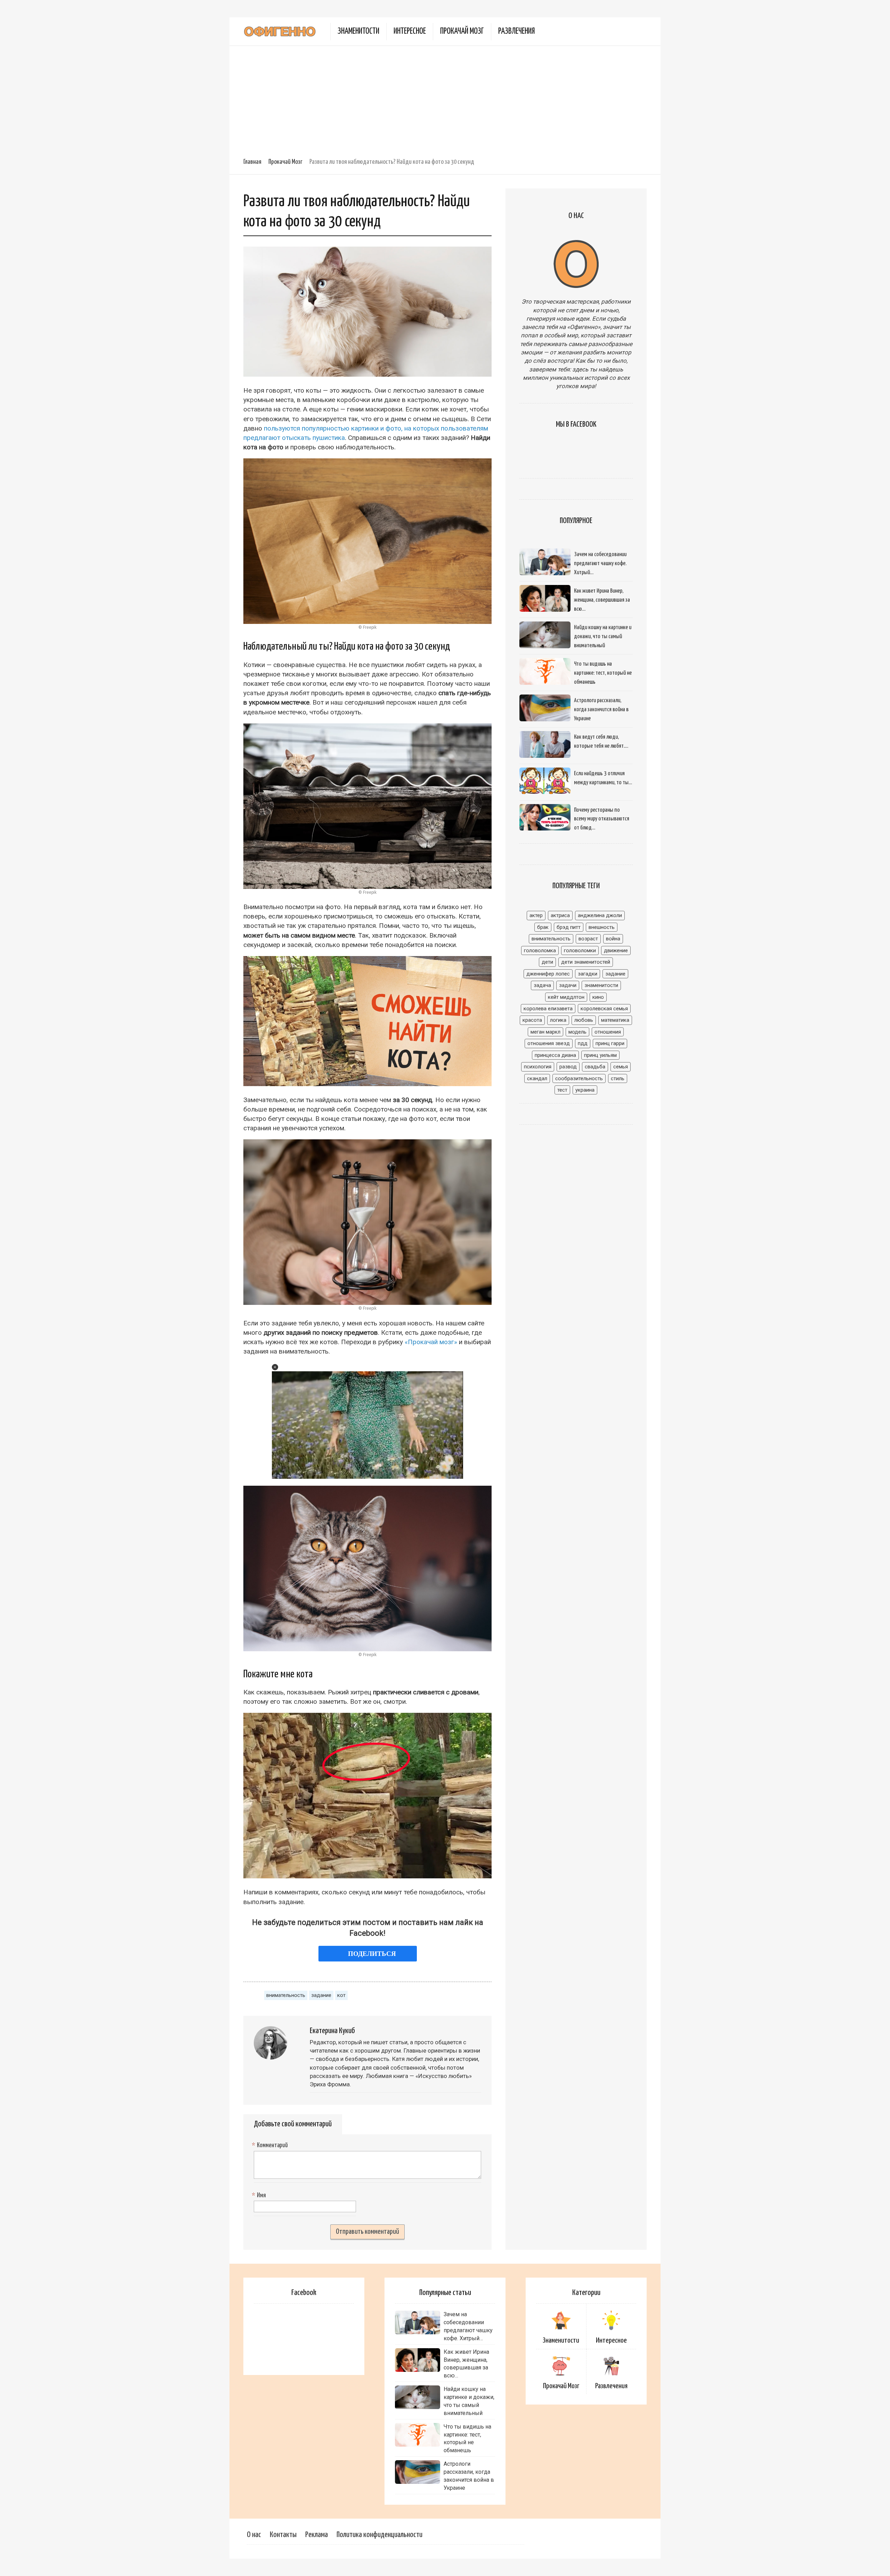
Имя (260, 2196)
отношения (608, 1032)
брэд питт (569, 927)
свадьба (595, 1067)
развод (568, 1067)
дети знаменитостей (586, 962)
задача (542, 985)
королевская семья (604, 1009)
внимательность (286, 1995)
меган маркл (545, 1032)
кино (598, 997)
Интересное (410, 31)
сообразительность (579, 1078)
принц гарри (610, 1043)
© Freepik (367, 627)
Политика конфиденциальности (379, 2535)
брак (543, 927)
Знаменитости (358, 31)
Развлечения (516, 31)
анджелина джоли (600, 915)
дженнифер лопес (548, 974)
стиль (618, 1078)
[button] (275, 1367)
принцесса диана (555, 1055)
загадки (588, 974)
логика (558, 1020)
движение (616, 950)
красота (532, 1020)
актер (536, 915)
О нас (254, 2535)
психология (538, 1067)
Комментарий (271, 2145)
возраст (588, 939)
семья (621, 1067)
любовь (584, 1020)
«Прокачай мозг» (431, 1342)
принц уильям (600, 1055)
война (613, 939)
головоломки (580, 950)
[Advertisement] (445, 98)
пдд (583, 1043)
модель (577, 1032)
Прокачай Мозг (462, 31)
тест (562, 1090)
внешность (602, 927)
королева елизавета (548, 1009)
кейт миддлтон (566, 997)
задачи (568, 985)
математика (615, 1020)
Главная (252, 162)
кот (341, 1995)
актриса (560, 915)
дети (547, 962)
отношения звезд (549, 1043)
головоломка (540, 950)
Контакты (283, 2535)
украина (585, 1090)
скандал (537, 1078)
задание (321, 1995)
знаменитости (601, 985)
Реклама (317, 2535)
